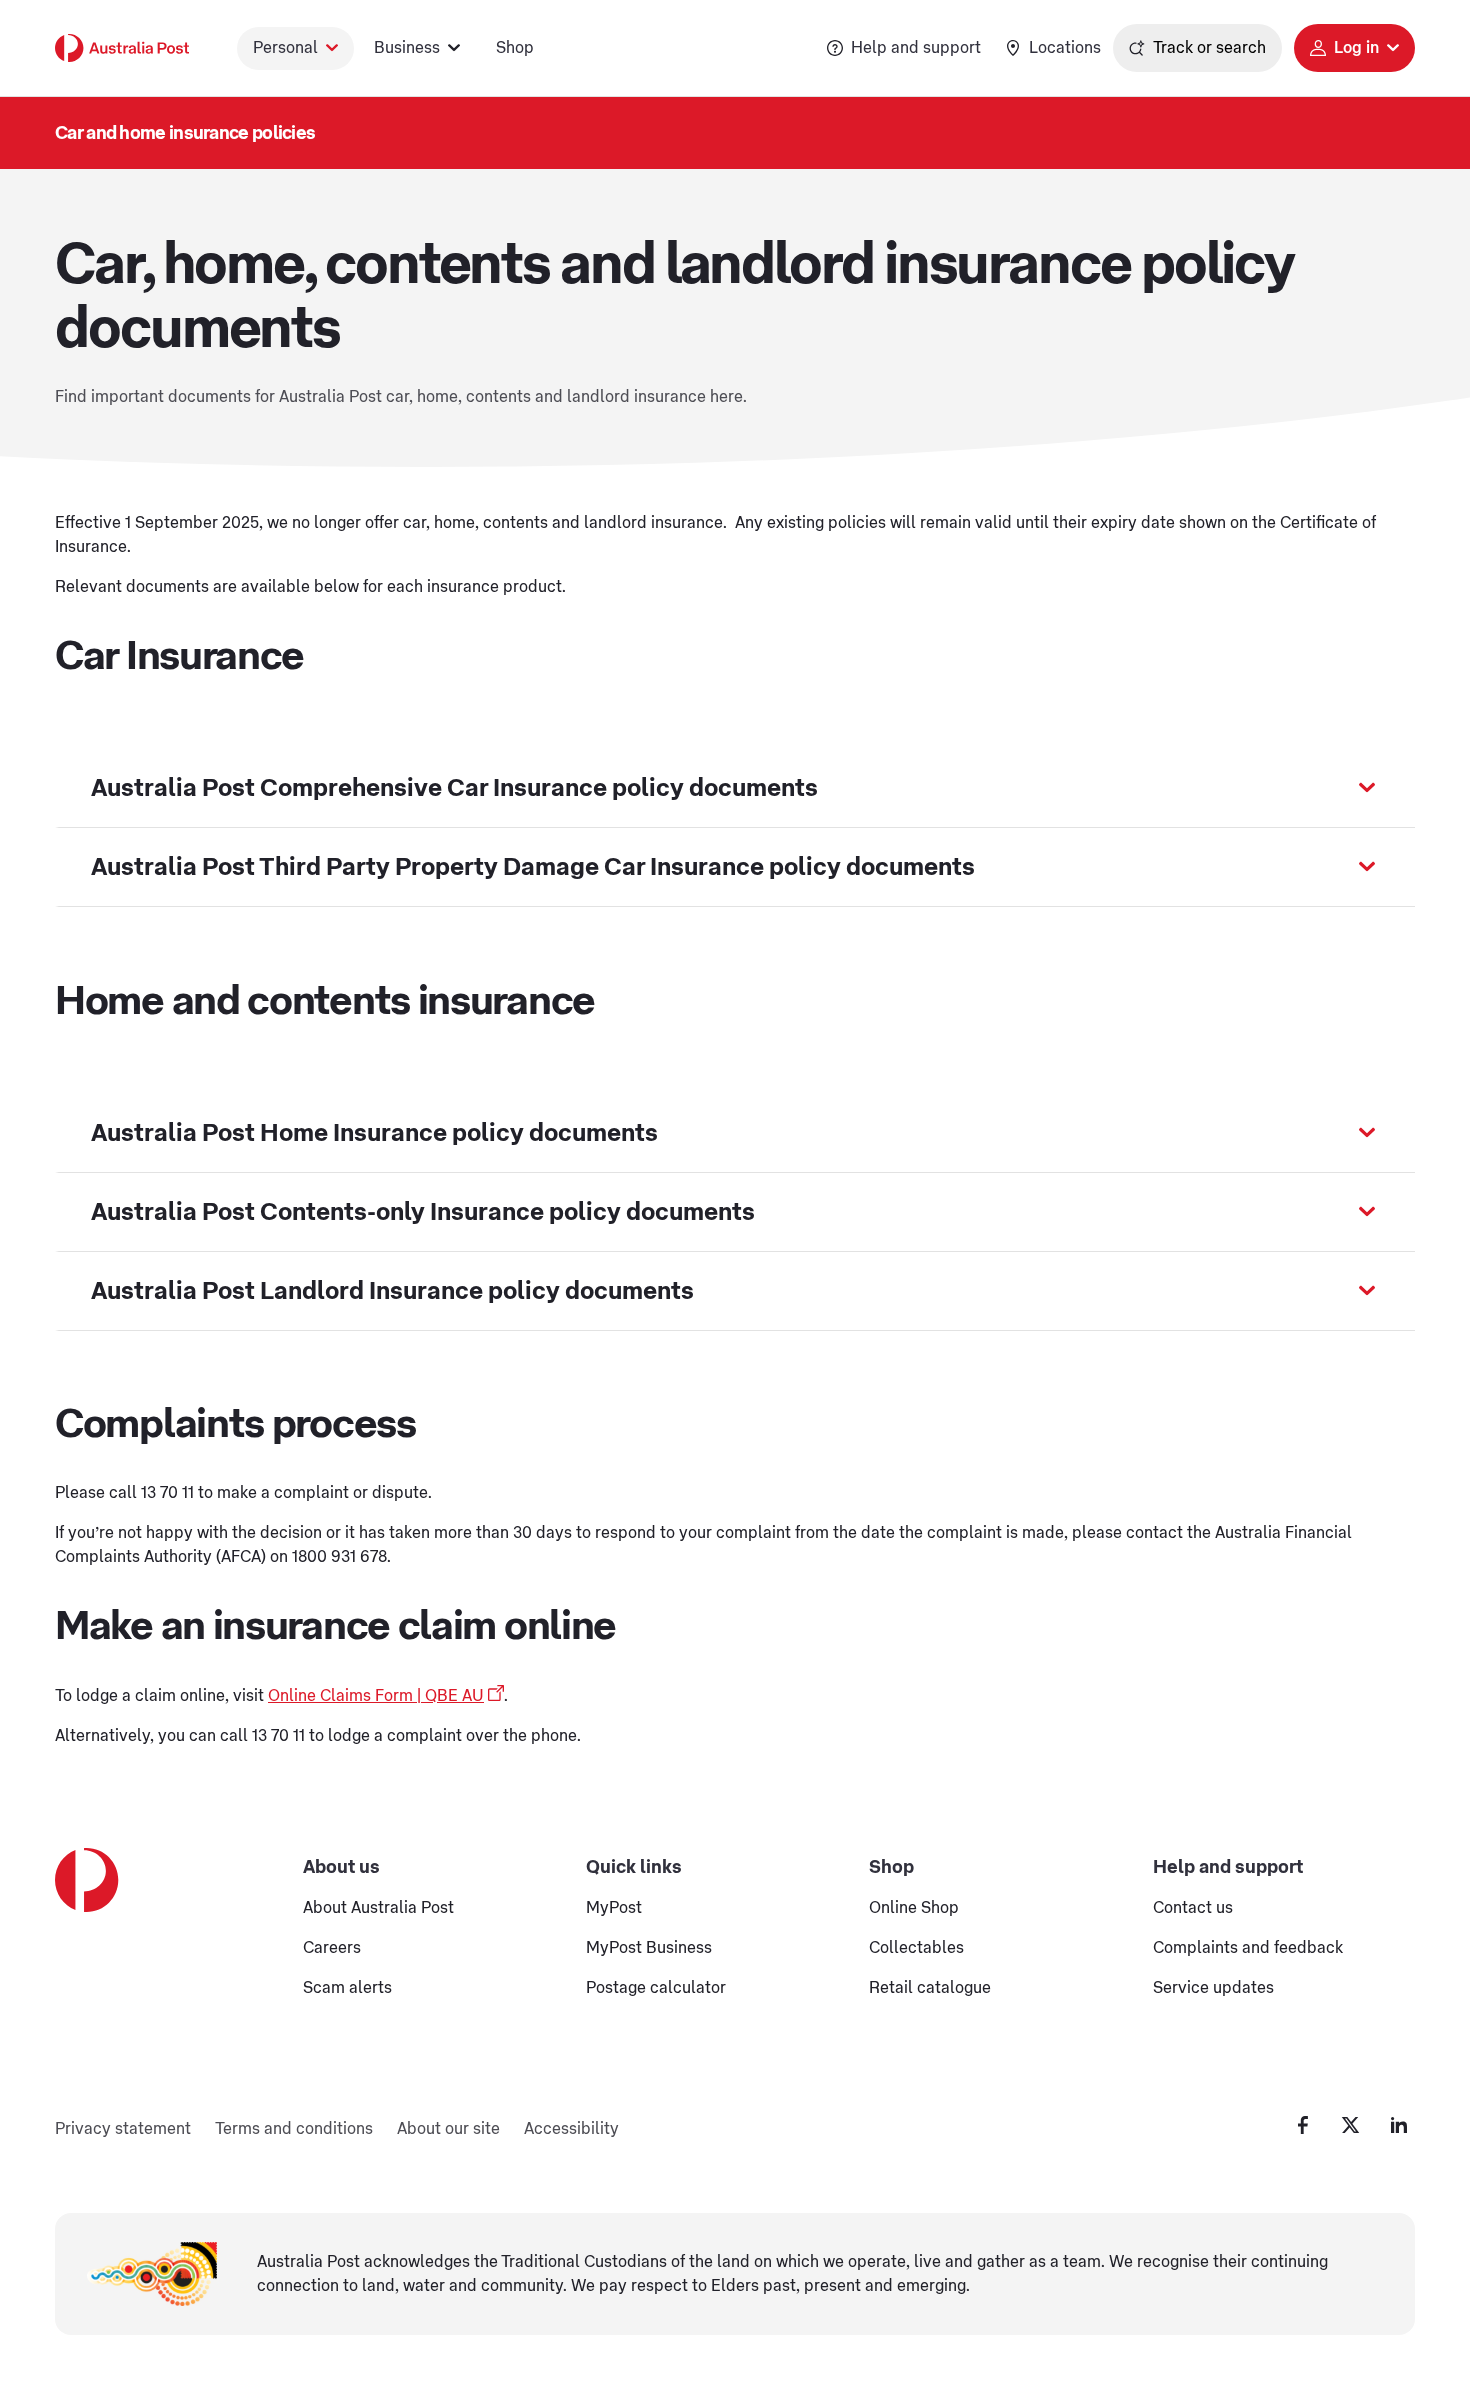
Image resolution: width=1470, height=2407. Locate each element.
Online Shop (914, 1908)
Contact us (1193, 1908)
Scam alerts (347, 1988)
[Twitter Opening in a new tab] (1351, 2125)
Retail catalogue (930, 1988)
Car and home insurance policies (185, 133)
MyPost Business (649, 1948)
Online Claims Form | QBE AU (376, 1696)
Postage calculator (656, 1988)
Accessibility (571, 2129)
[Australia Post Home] (122, 48)
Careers (332, 1948)
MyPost (614, 1908)
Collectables (916, 1948)
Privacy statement (123, 2129)
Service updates (1213, 1988)
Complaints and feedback (1248, 1948)
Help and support (916, 48)
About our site (448, 2129)
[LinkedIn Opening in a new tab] (1399, 2125)
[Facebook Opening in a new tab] (1303, 2125)
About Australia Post (378, 1908)
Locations (1065, 48)
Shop (515, 48)
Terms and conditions (294, 2129)
